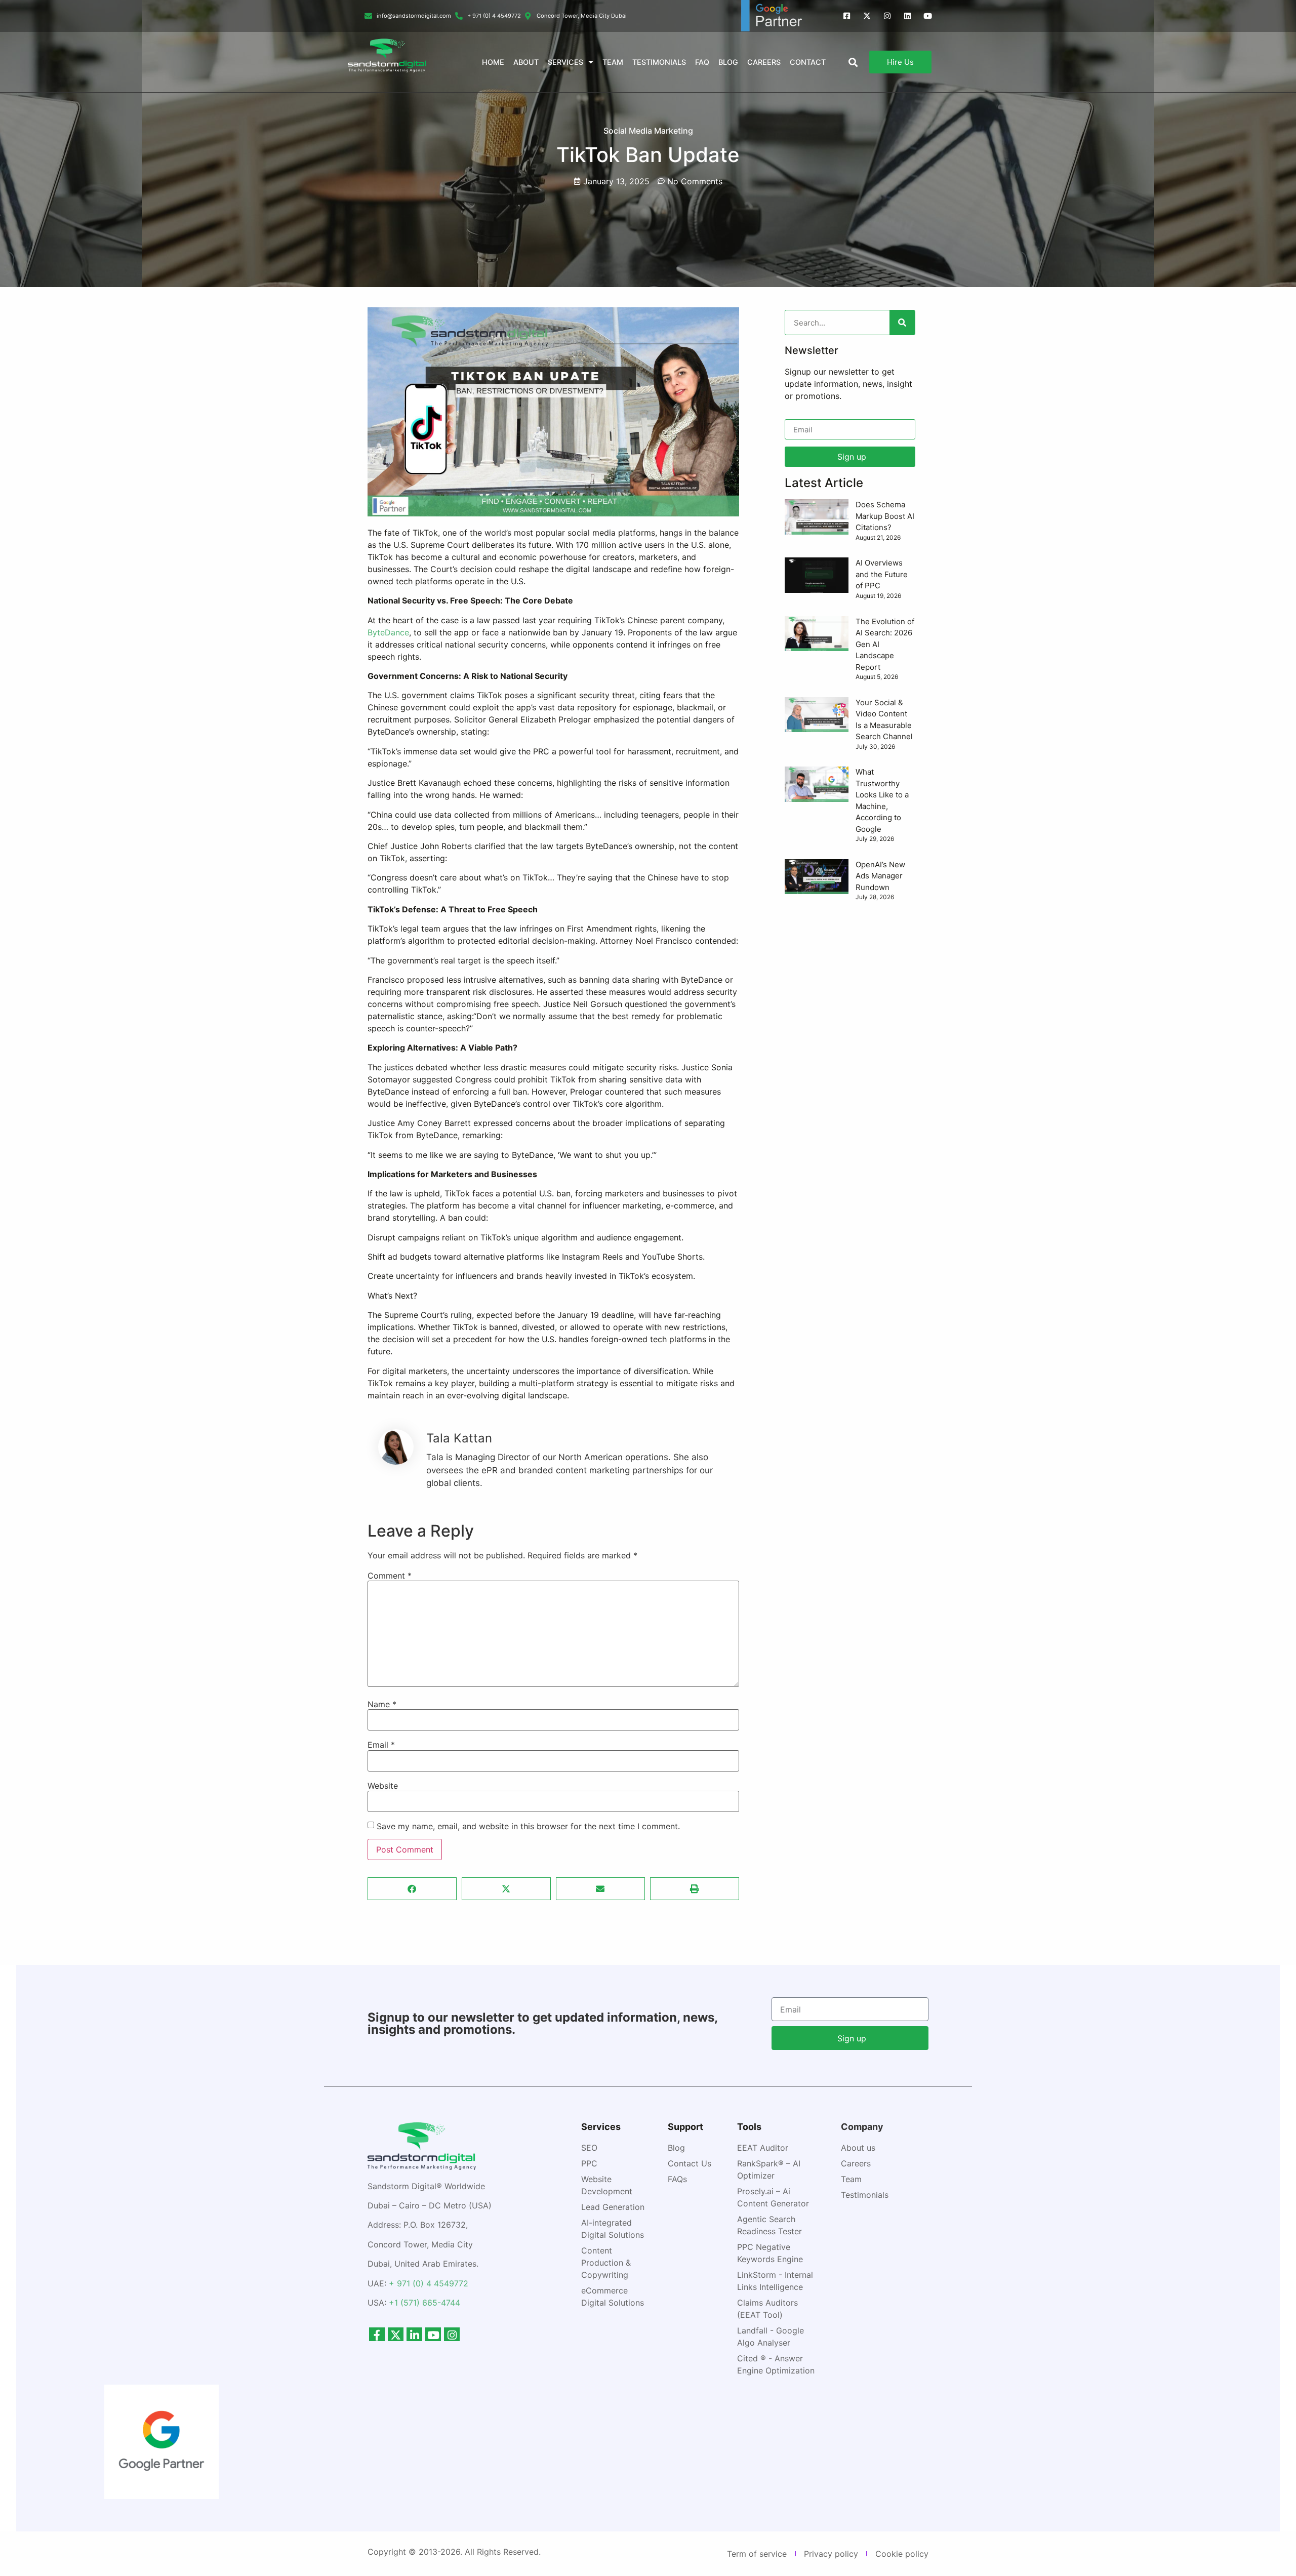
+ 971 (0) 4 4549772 (429, 2283)
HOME (493, 62)
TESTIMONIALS (659, 62)
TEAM (613, 62)
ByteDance (388, 632)
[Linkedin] (907, 16)
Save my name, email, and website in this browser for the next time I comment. (528, 1826)
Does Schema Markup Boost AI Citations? (885, 516)
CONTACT (808, 62)
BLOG (728, 62)
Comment (390, 1576)
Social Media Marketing (648, 131)
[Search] (902, 323)
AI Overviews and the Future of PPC (882, 574)
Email (381, 1745)
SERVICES (565, 62)
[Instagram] (887, 16)
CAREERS (764, 62)
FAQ (702, 62)
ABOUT (526, 62)
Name (382, 1704)
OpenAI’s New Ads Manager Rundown (880, 876)
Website (383, 1786)
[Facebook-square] (847, 16)
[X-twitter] (867, 16)
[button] (412, 1889)
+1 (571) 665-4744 (424, 2303)
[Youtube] (928, 16)
